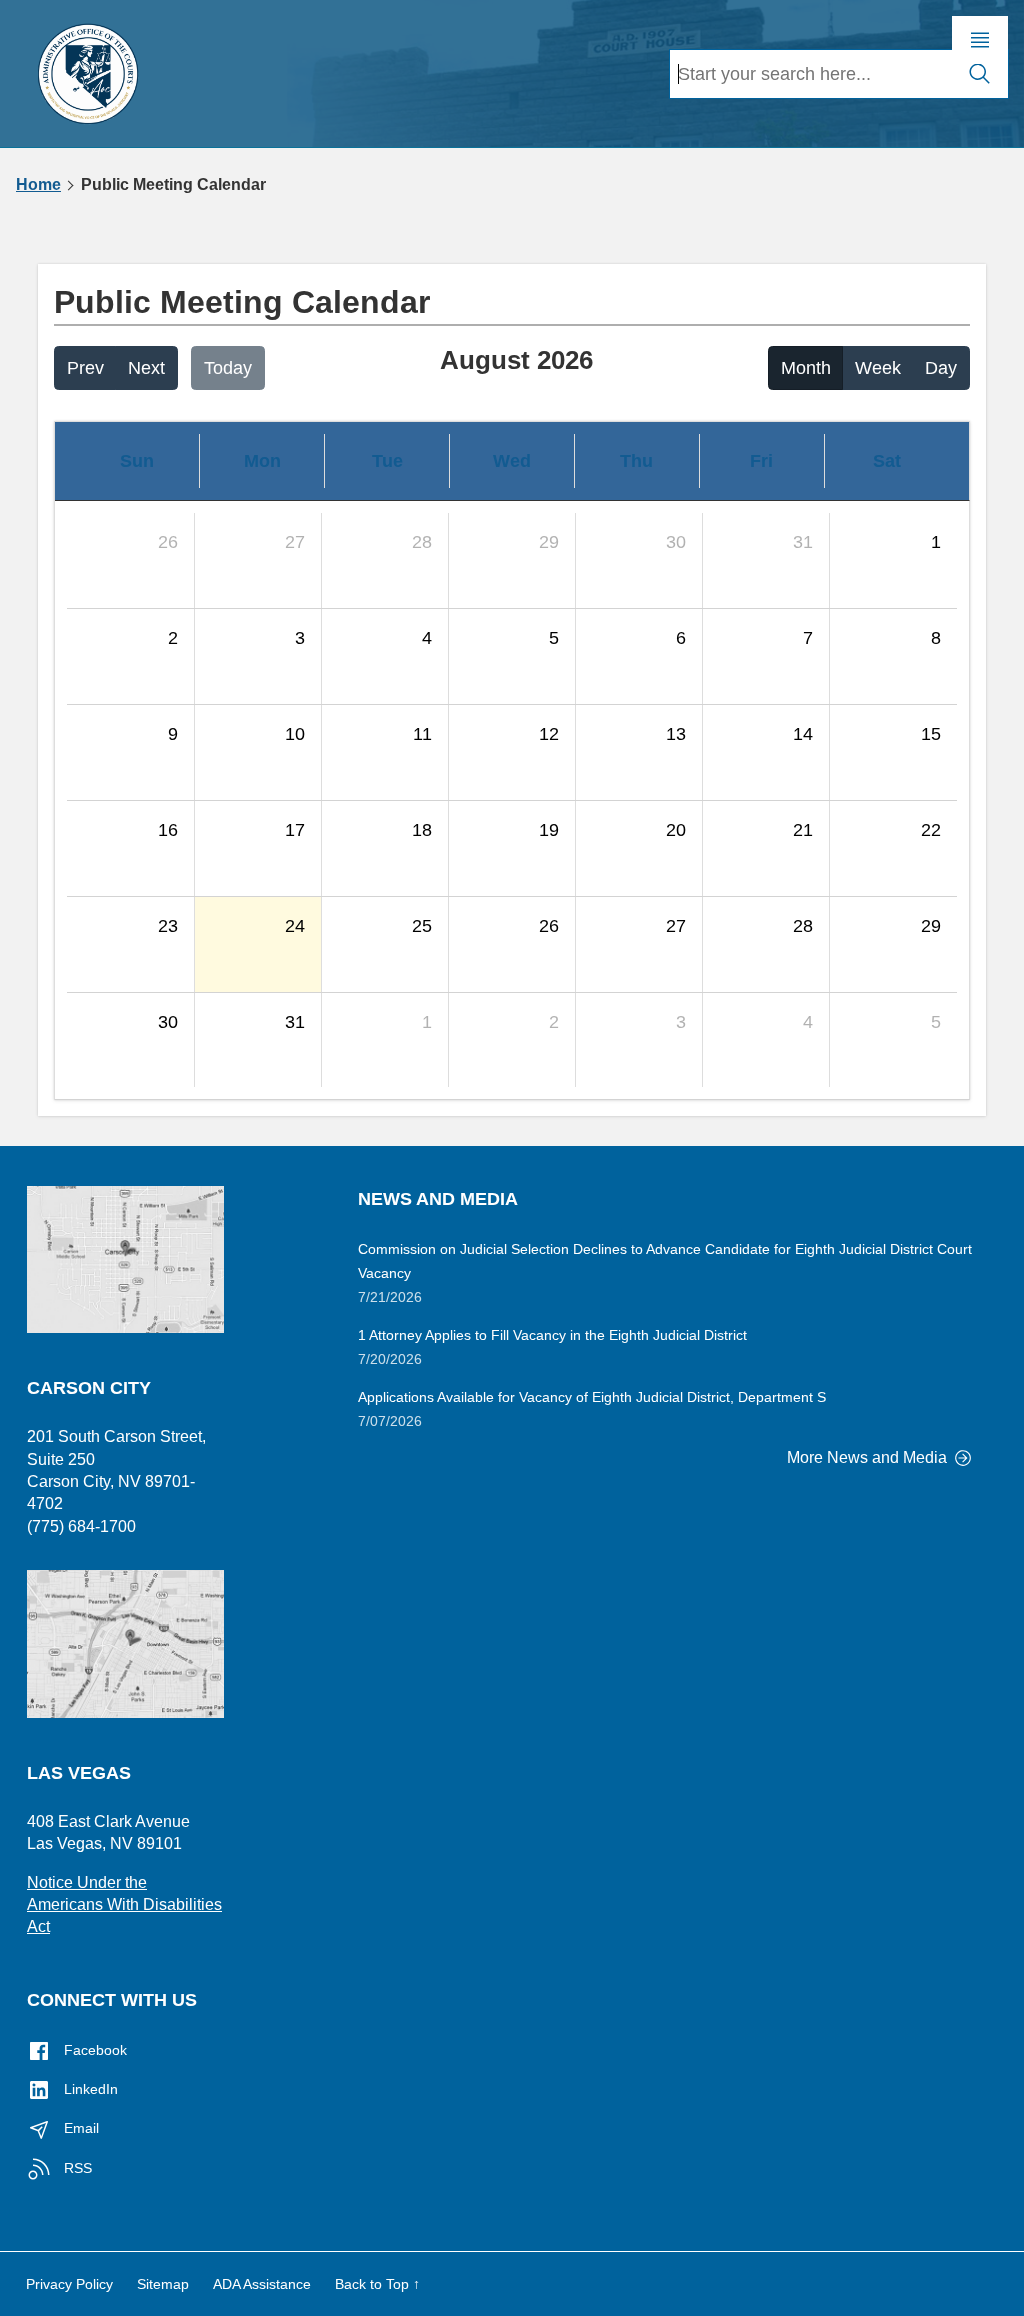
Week (878, 368)
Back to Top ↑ (377, 2284)
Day (941, 368)
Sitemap (163, 2284)
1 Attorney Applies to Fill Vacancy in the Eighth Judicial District (552, 1335)
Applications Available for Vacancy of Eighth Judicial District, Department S (592, 1397)
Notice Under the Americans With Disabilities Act (124, 1905)
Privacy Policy (69, 2284)
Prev (85, 368)
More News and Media (869, 1457)
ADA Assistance (262, 2284)
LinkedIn (89, 2089)
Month (806, 368)
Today (228, 368)
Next (146, 368)
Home (38, 185)
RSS (76, 2168)
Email (79, 2128)
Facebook (93, 2050)
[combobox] (811, 74)
